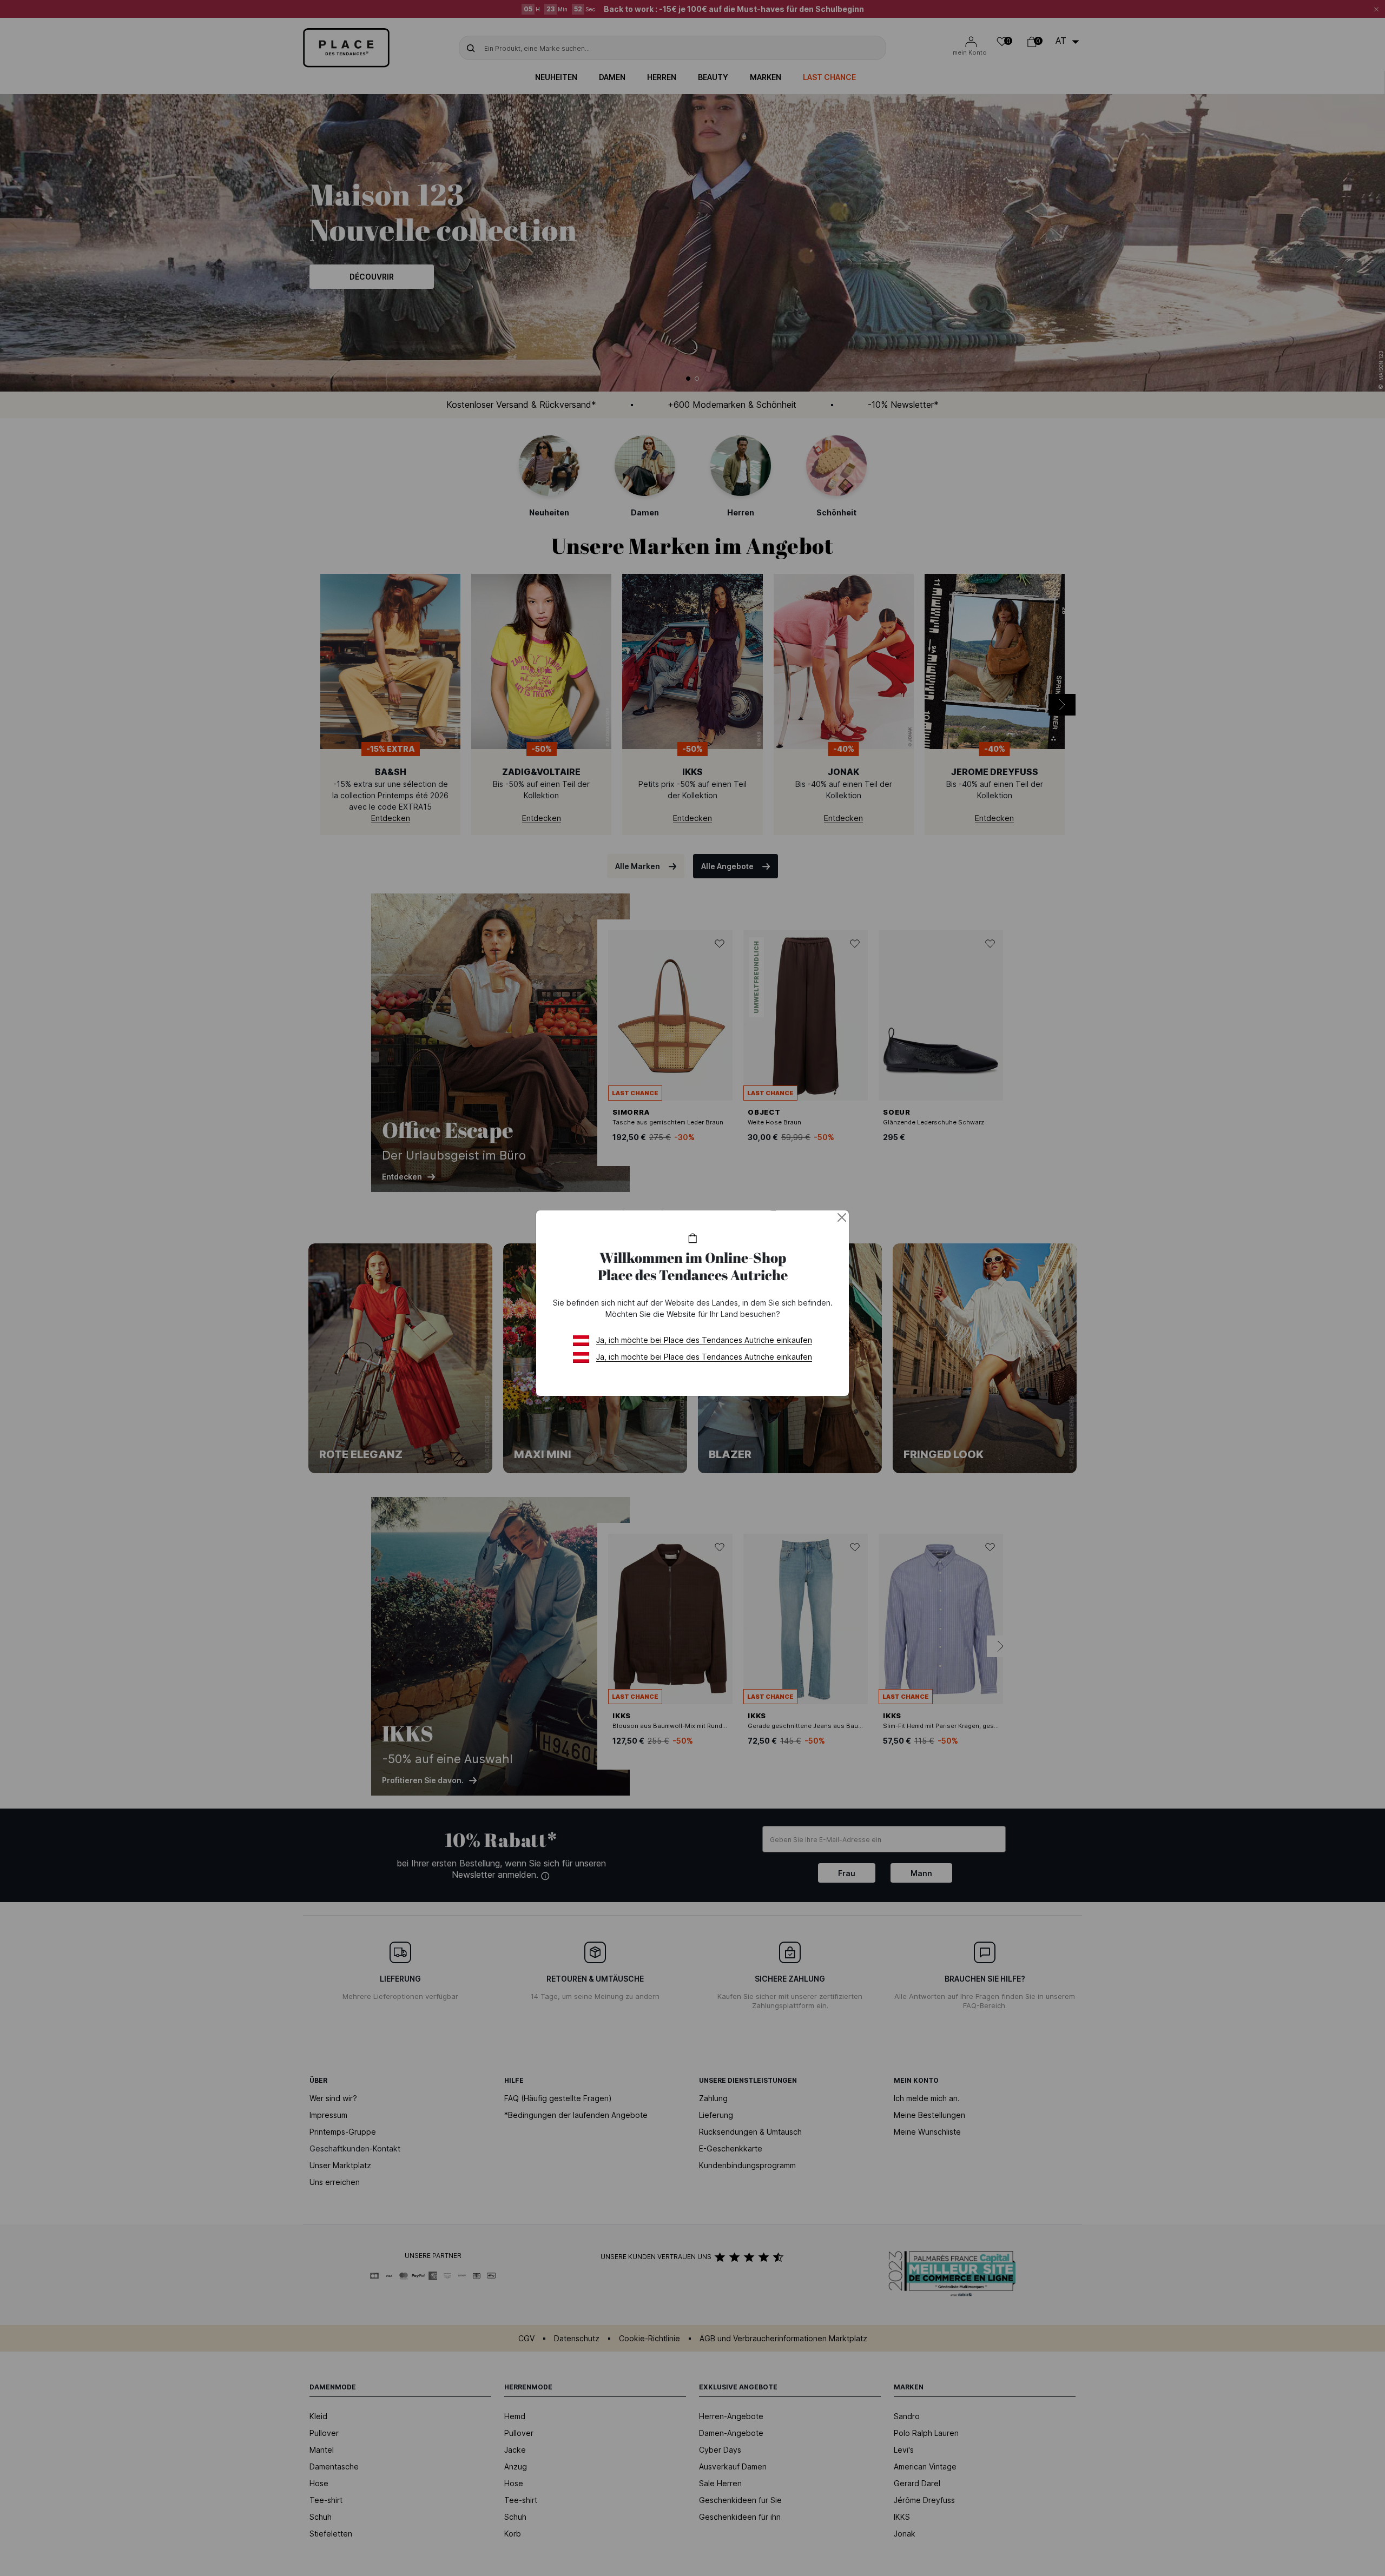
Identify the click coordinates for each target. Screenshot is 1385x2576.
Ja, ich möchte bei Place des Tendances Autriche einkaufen (704, 1340)
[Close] (842, 1217)
